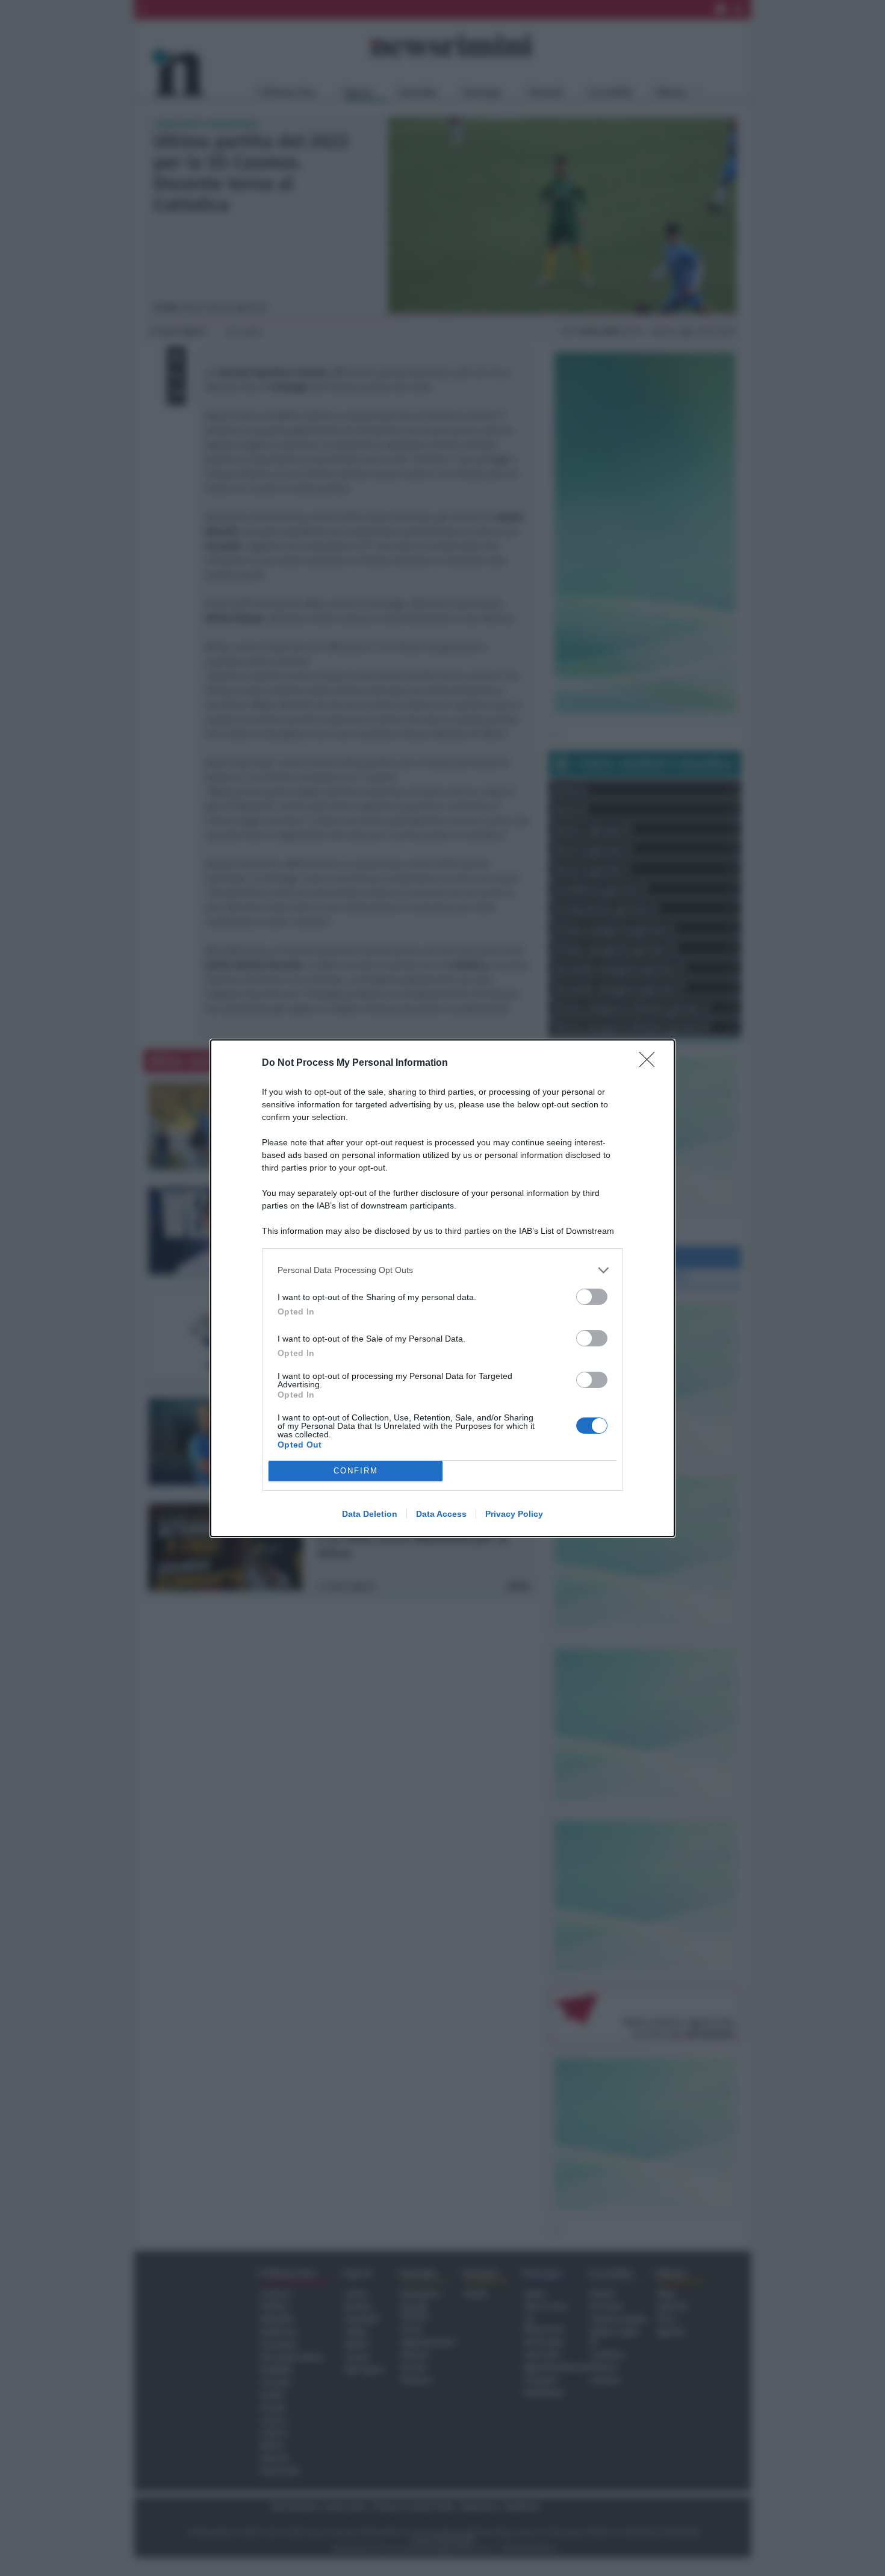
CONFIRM (356, 1471)
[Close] (651, 1063)
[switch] (592, 1297)
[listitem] (442, 1270)
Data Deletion (370, 1514)
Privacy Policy (514, 1514)
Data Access (441, 1514)
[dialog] (442, 1288)
